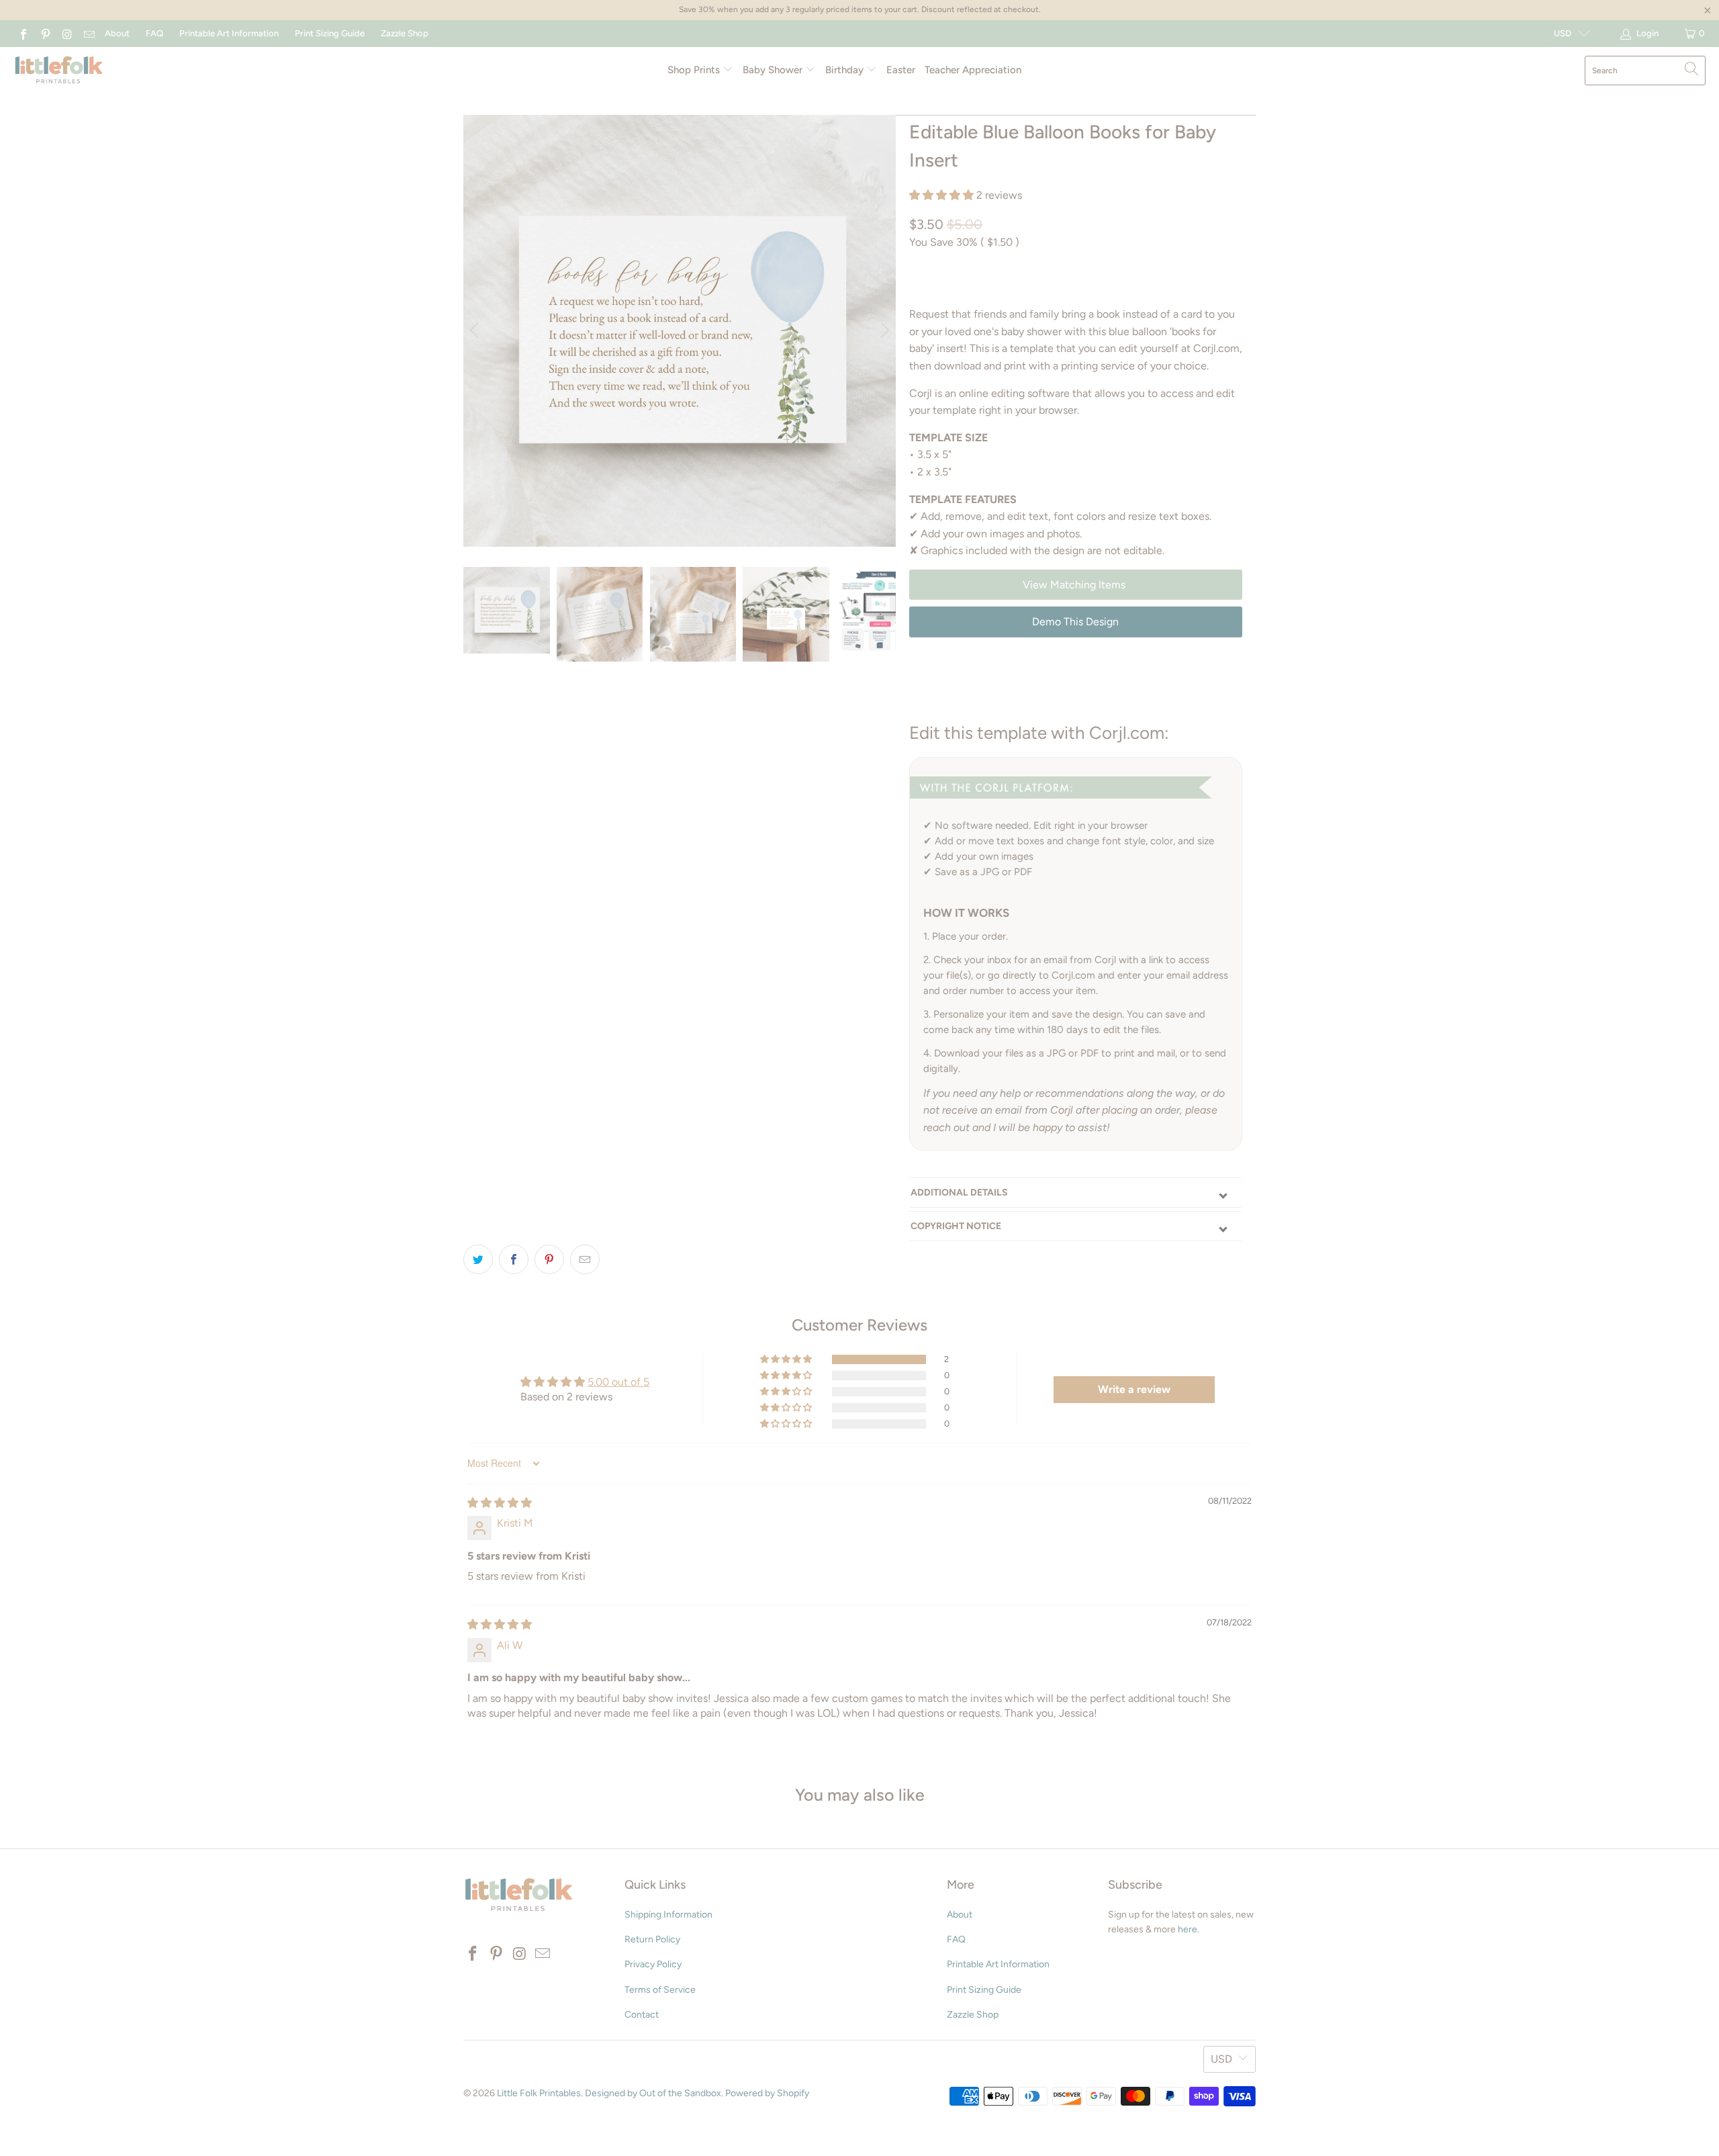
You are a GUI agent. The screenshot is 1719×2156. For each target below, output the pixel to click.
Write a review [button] (1134, 1389)
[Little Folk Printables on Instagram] (66, 33)
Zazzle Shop (405, 33)
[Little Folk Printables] (59, 71)
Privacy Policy (653, 1964)
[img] (500, 1503)
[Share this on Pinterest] (549, 1259)
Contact (642, 2015)
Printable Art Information (229, 33)
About (117, 33)
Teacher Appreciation (973, 70)
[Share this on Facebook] (514, 1259)
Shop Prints (695, 70)
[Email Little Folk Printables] (88, 33)
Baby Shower (774, 70)
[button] (941, 195)
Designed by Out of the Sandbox (653, 2093)
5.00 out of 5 (618, 1382)
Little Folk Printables (539, 2093)
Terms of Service (660, 1990)
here (1188, 1929)
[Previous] (476, 331)
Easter (901, 70)
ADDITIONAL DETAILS (959, 1193)
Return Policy (652, 1939)
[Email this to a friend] (585, 1259)
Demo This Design (1075, 622)
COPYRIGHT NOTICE (956, 1226)
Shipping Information (668, 1915)
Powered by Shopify (767, 2093)
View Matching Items (1075, 585)
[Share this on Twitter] (478, 1259)
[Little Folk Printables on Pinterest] (44, 33)
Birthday (846, 70)
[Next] (883, 331)
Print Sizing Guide (330, 33)
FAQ (154, 33)
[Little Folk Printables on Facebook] (23, 33)
